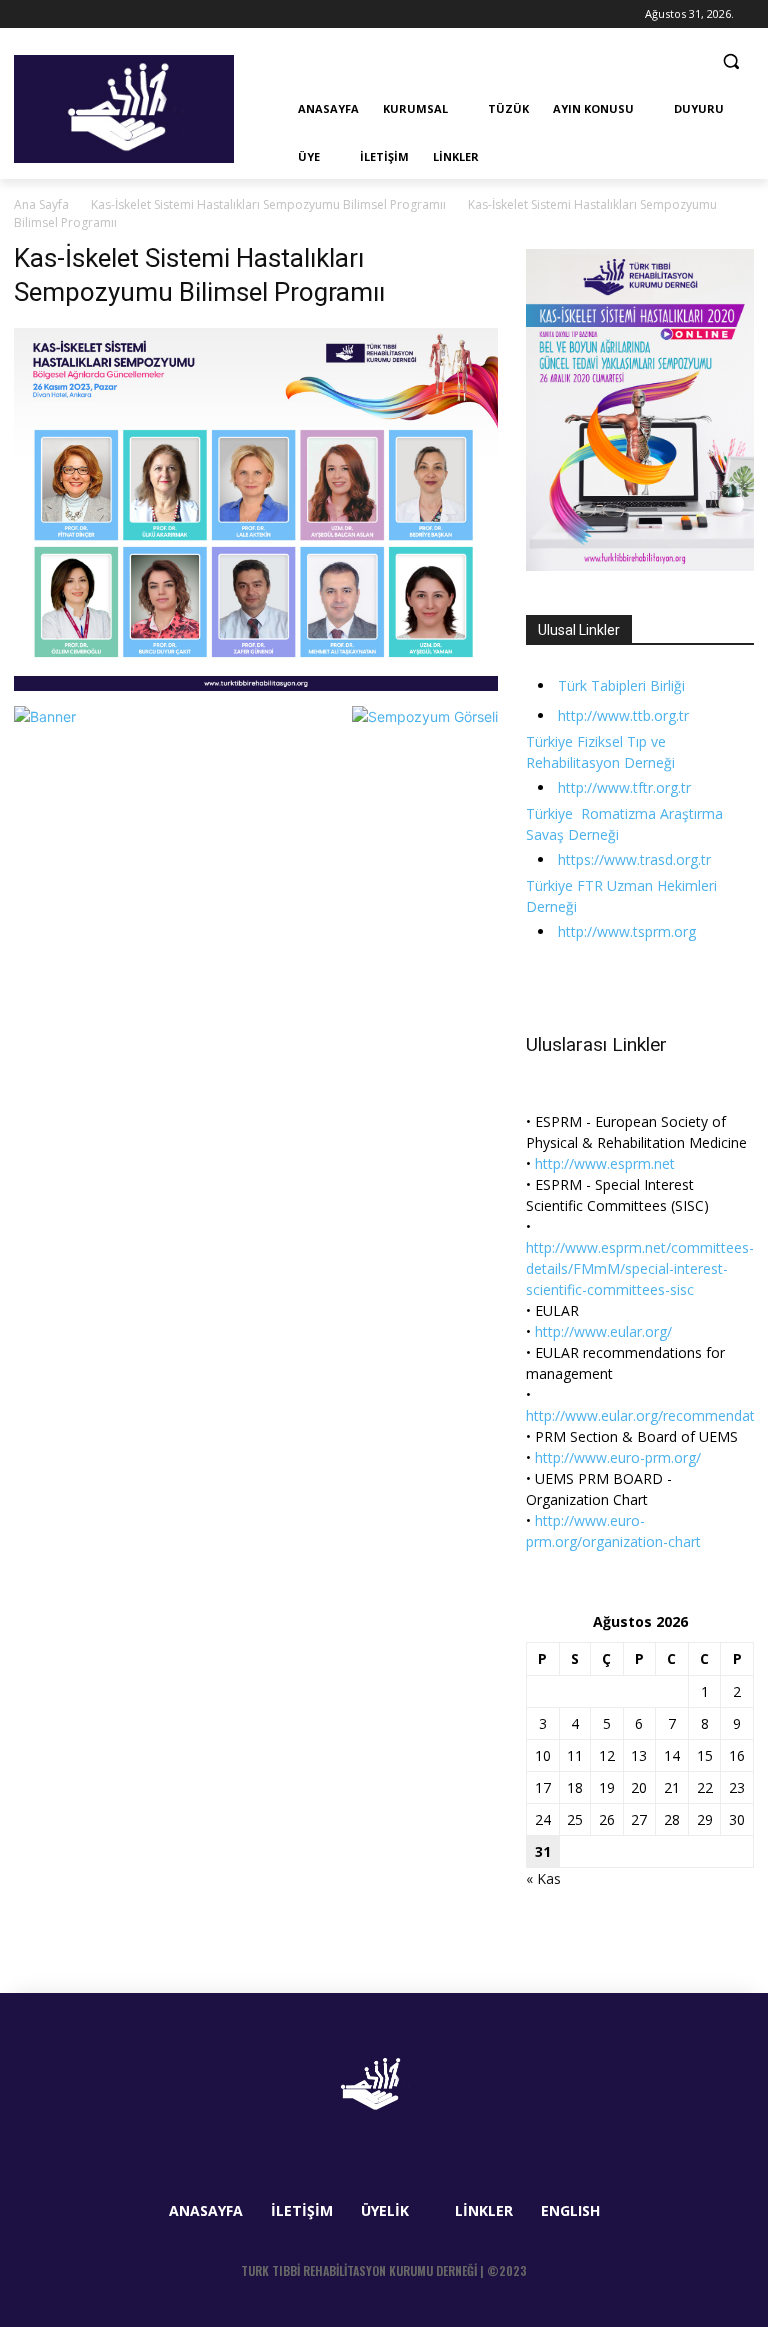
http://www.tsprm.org (627, 931)
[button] (730, 61)
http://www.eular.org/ (603, 1331)
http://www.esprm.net (605, 1163)
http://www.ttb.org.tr (623, 715)
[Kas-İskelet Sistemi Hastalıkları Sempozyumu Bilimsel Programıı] (256, 685)
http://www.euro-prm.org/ (618, 1457)
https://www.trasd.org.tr (634, 859)
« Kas (543, 1878)
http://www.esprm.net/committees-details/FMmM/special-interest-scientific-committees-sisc (640, 1268)
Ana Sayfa (41, 204)
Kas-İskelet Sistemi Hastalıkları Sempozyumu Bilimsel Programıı (268, 204)
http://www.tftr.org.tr (624, 787)
